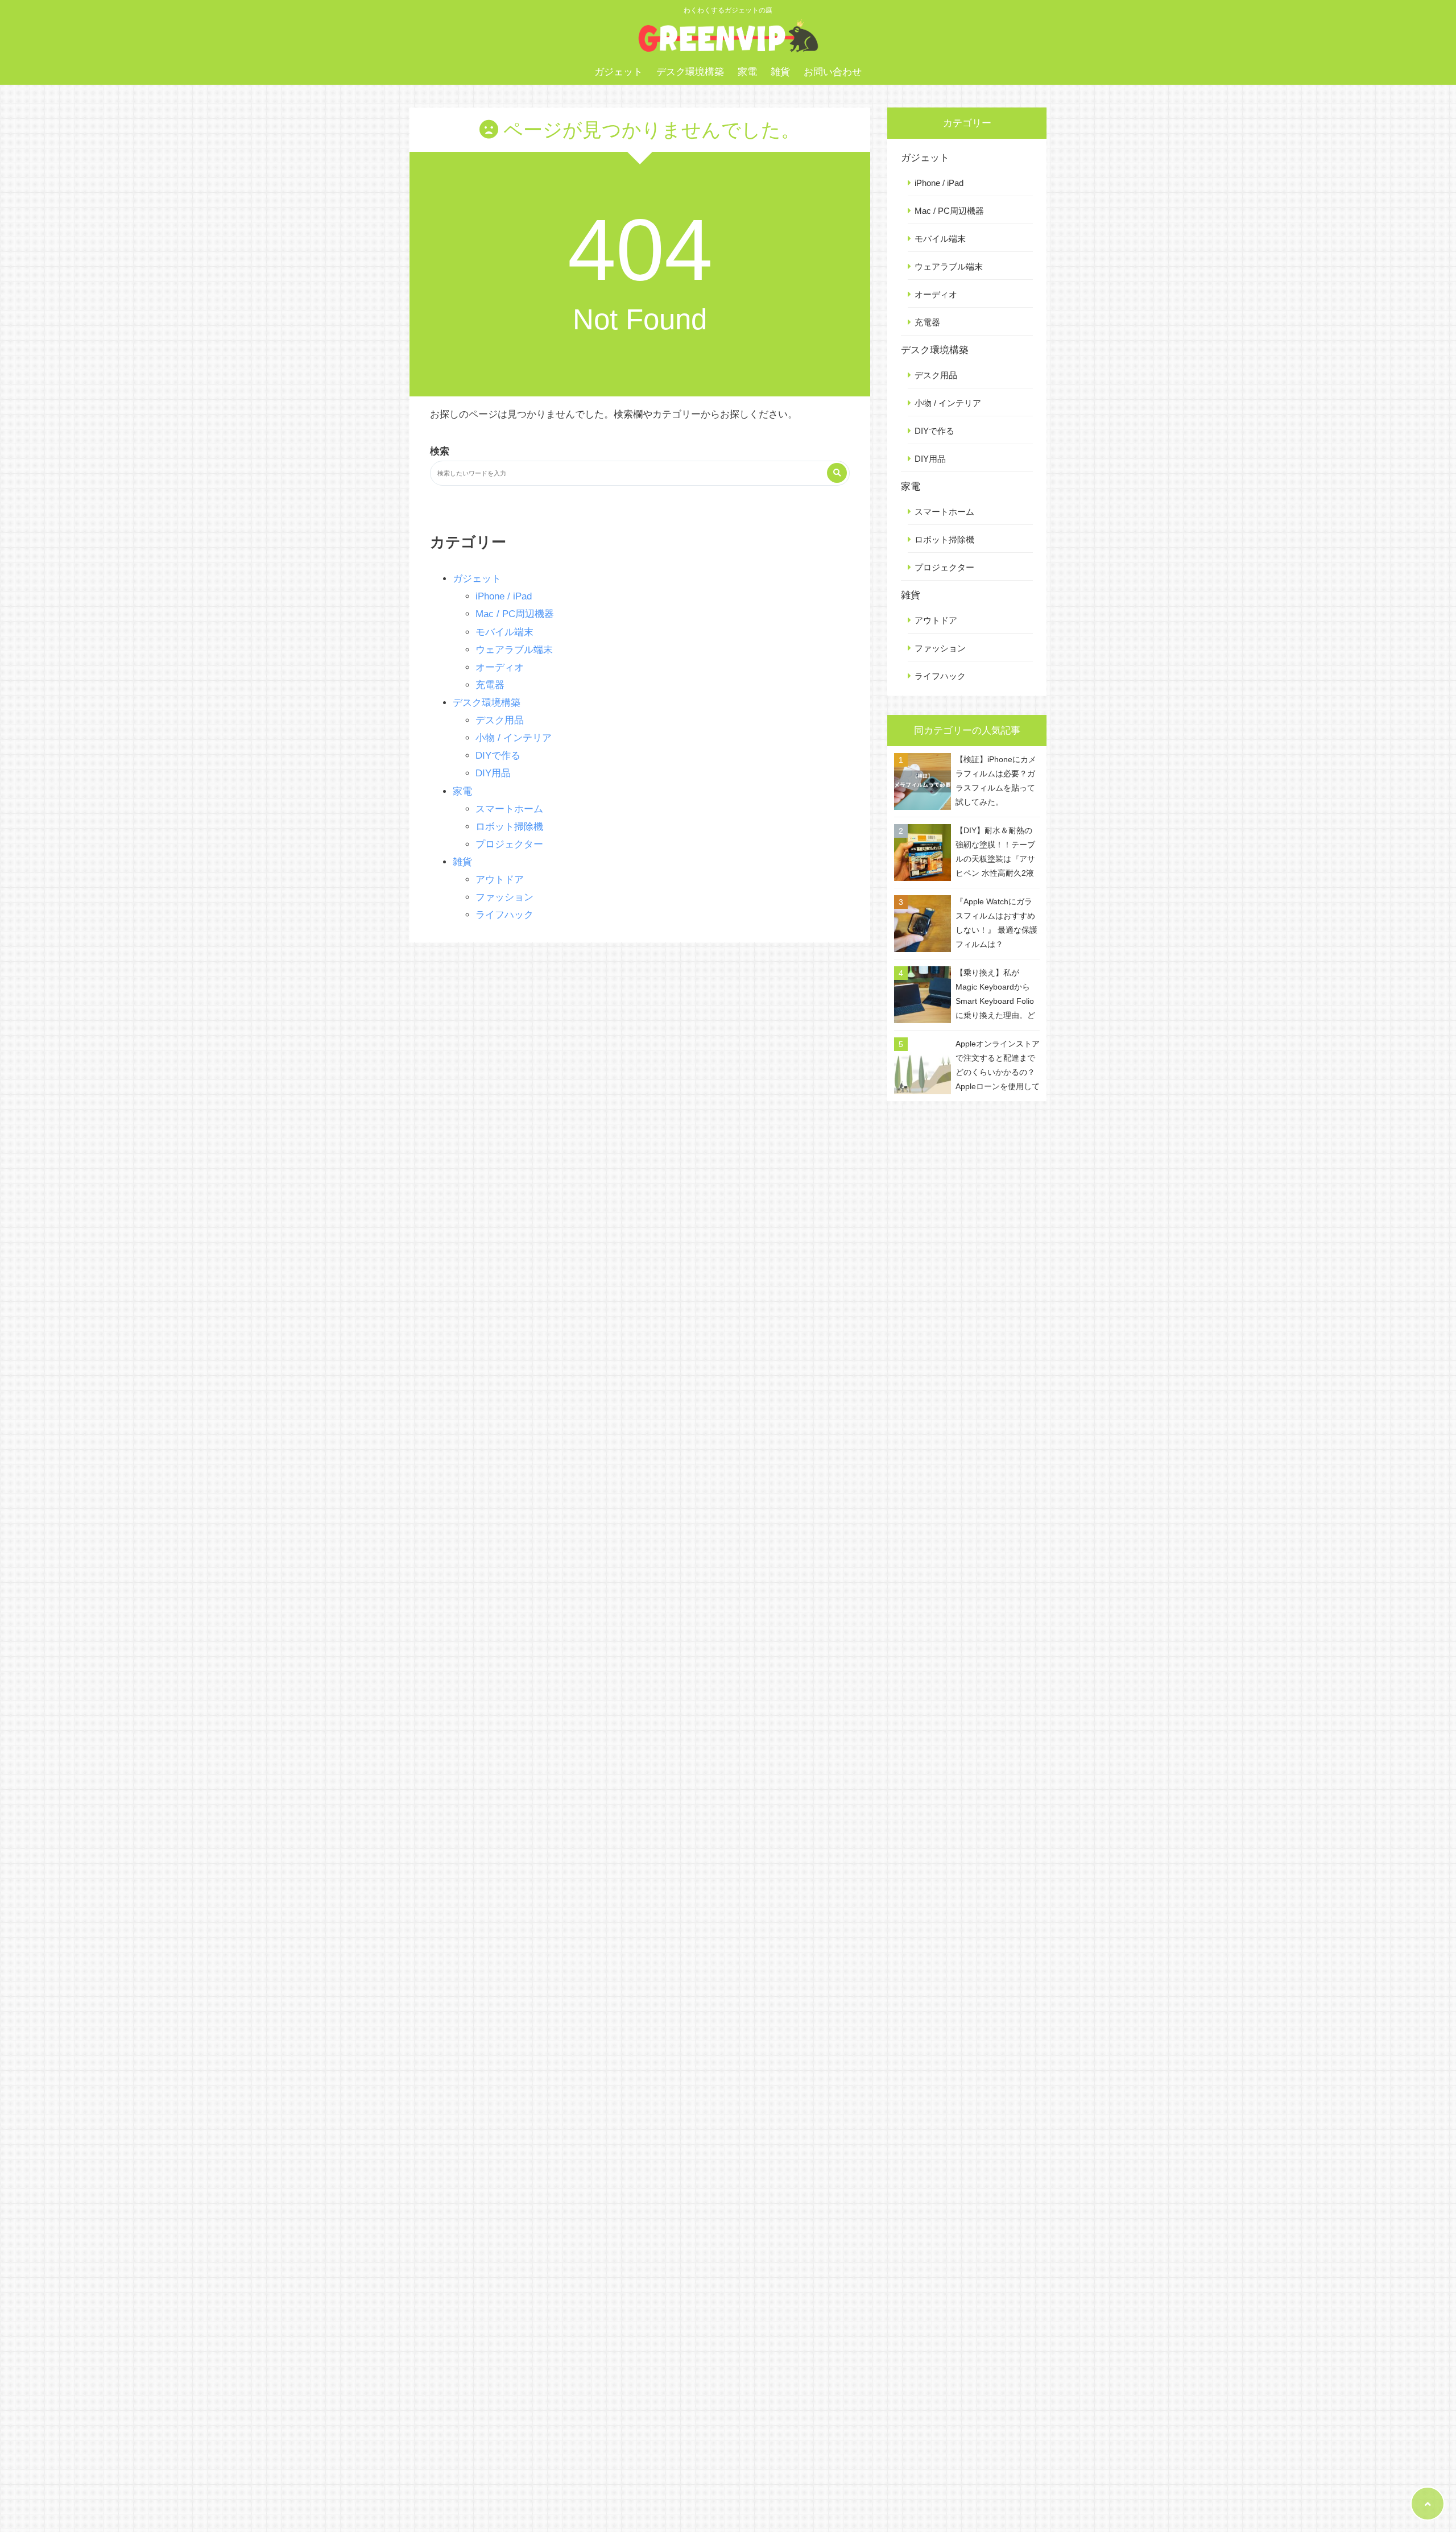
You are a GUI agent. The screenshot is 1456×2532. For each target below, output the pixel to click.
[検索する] (837, 473)
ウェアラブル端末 (514, 650)
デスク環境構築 (690, 72)
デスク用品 (500, 720)
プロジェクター (509, 844)
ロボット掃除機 (509, 827)
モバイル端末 (504, 632)
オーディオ (500, 667)
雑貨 (780, 72)
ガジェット (619, 72)
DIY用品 (493, 773)
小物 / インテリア (514, 738)
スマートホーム (509, 809)
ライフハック (504, 915)
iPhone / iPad (504, 596)
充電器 (490, 685)
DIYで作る (498, 756)
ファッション (504, 897)
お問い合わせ (833, 72)
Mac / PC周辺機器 (515, 614)
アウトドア (500, 880)
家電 (747, 72)
